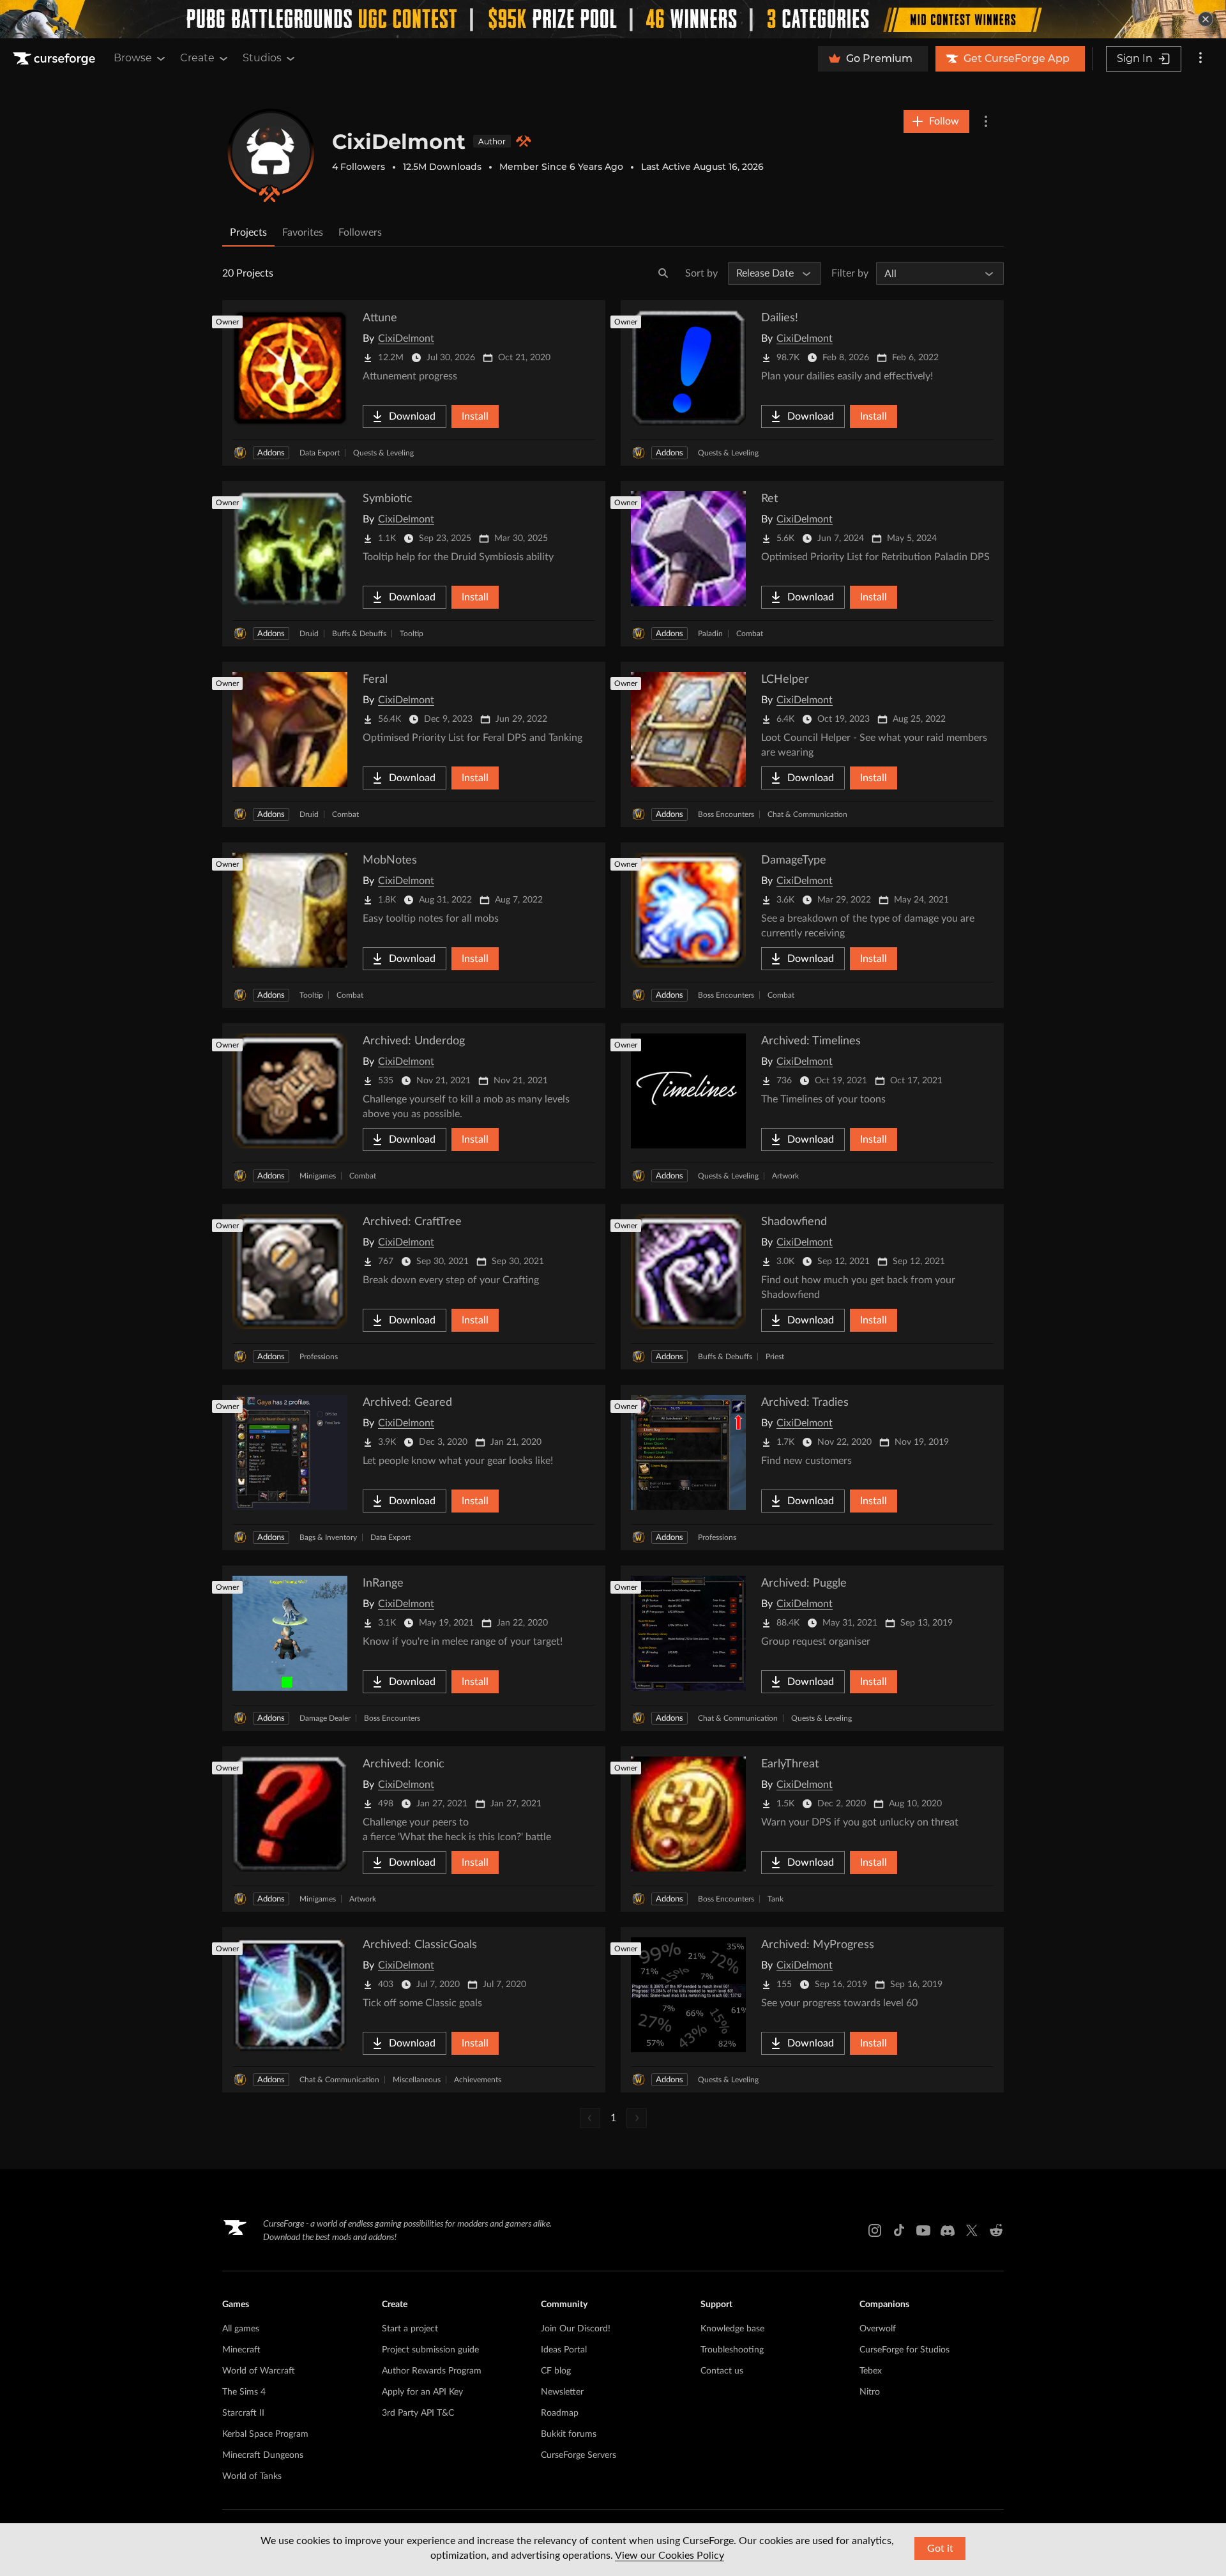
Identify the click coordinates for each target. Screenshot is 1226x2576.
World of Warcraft (259, 2371)
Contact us (722, 2371)
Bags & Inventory (328, 1537)
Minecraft (241, 2350)
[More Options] (986, 121)
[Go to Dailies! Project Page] (812, 383)
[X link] (972, 2230)
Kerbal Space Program (265, 2434)
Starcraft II (243, 2413)
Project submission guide (430, 2350)
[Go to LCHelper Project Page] (812, 744)
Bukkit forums (569, 2434)
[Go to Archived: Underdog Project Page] (414, 1106)
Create (197, 58)
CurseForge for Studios (904, 2350)
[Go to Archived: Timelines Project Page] (812, 1106)
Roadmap (560, 2413)
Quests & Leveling (383, 453)
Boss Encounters (726, 814)
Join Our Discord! (576, 2329)
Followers (360, 232)
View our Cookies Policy (670, 2556)
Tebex (871, 2371)
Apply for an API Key (422, 2392)
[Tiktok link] (899, 2230)
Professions (319, 1357)
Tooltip (412, 634)
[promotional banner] (613, 19)
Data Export (320, 453)
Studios (262, 58)
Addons (271, 453)
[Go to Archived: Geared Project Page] (414, 1467)
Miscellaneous (417, 2080)
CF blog (556, 2371)
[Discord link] (948, 2230)
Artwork (785, 1176)
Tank (776, 1899)
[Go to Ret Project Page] (812, 564)
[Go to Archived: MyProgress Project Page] (812, 2010)
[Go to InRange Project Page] (414, 1648)
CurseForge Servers (579, 2455)
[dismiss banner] (1206, 19)
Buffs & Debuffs (359, 634)
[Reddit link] (996, 2230)
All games (241, 2329)
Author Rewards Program (432, 2371)
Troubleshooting (732, 2350)
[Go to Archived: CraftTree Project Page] (414, 1287)
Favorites (303, 232)
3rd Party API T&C (418, 2413)
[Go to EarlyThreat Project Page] (812, 1829)
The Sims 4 (244, 2392)
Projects (248, 232)
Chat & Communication (807, 814)
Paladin (710, 634)
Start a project (410, 2329)
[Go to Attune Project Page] (414, 383)
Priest (775, 1357)
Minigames (318, 1176)
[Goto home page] (56, 59)
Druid (309, 634)
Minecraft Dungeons (263, 2455)
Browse (133, 58)
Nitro (870, 2392)
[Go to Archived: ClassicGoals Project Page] (414, 2010)
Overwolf (878, 2329)
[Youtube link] (923, 2230)
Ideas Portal (564, 2350)
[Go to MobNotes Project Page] (414, 925)
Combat (750, 634)
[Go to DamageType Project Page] (812, 925)
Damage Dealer (325, 1718)
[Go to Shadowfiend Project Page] (812, 1287)
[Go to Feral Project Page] (414, 744)
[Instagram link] (875, 2230)
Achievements (478, 2080)
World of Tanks (252, 2476)
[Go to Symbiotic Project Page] (414, 564)
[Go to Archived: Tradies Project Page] (812, 1467)
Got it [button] (940, 2549)
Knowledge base (732, 2329)
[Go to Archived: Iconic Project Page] (414, 1829)
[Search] (663, 273)
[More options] (1200, 59)
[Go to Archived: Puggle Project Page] (812, 1648)
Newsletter (562, 2392)
